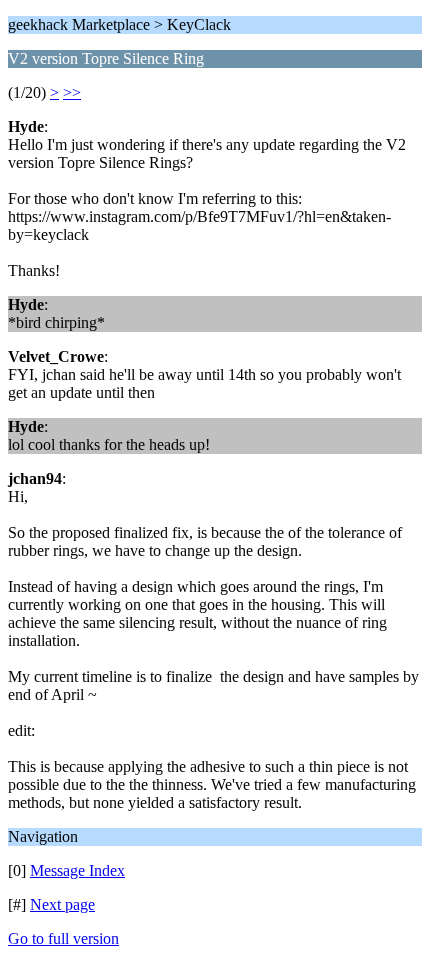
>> (72, 92)
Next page (62, 904)
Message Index (77, 870)
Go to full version (63, 938)
